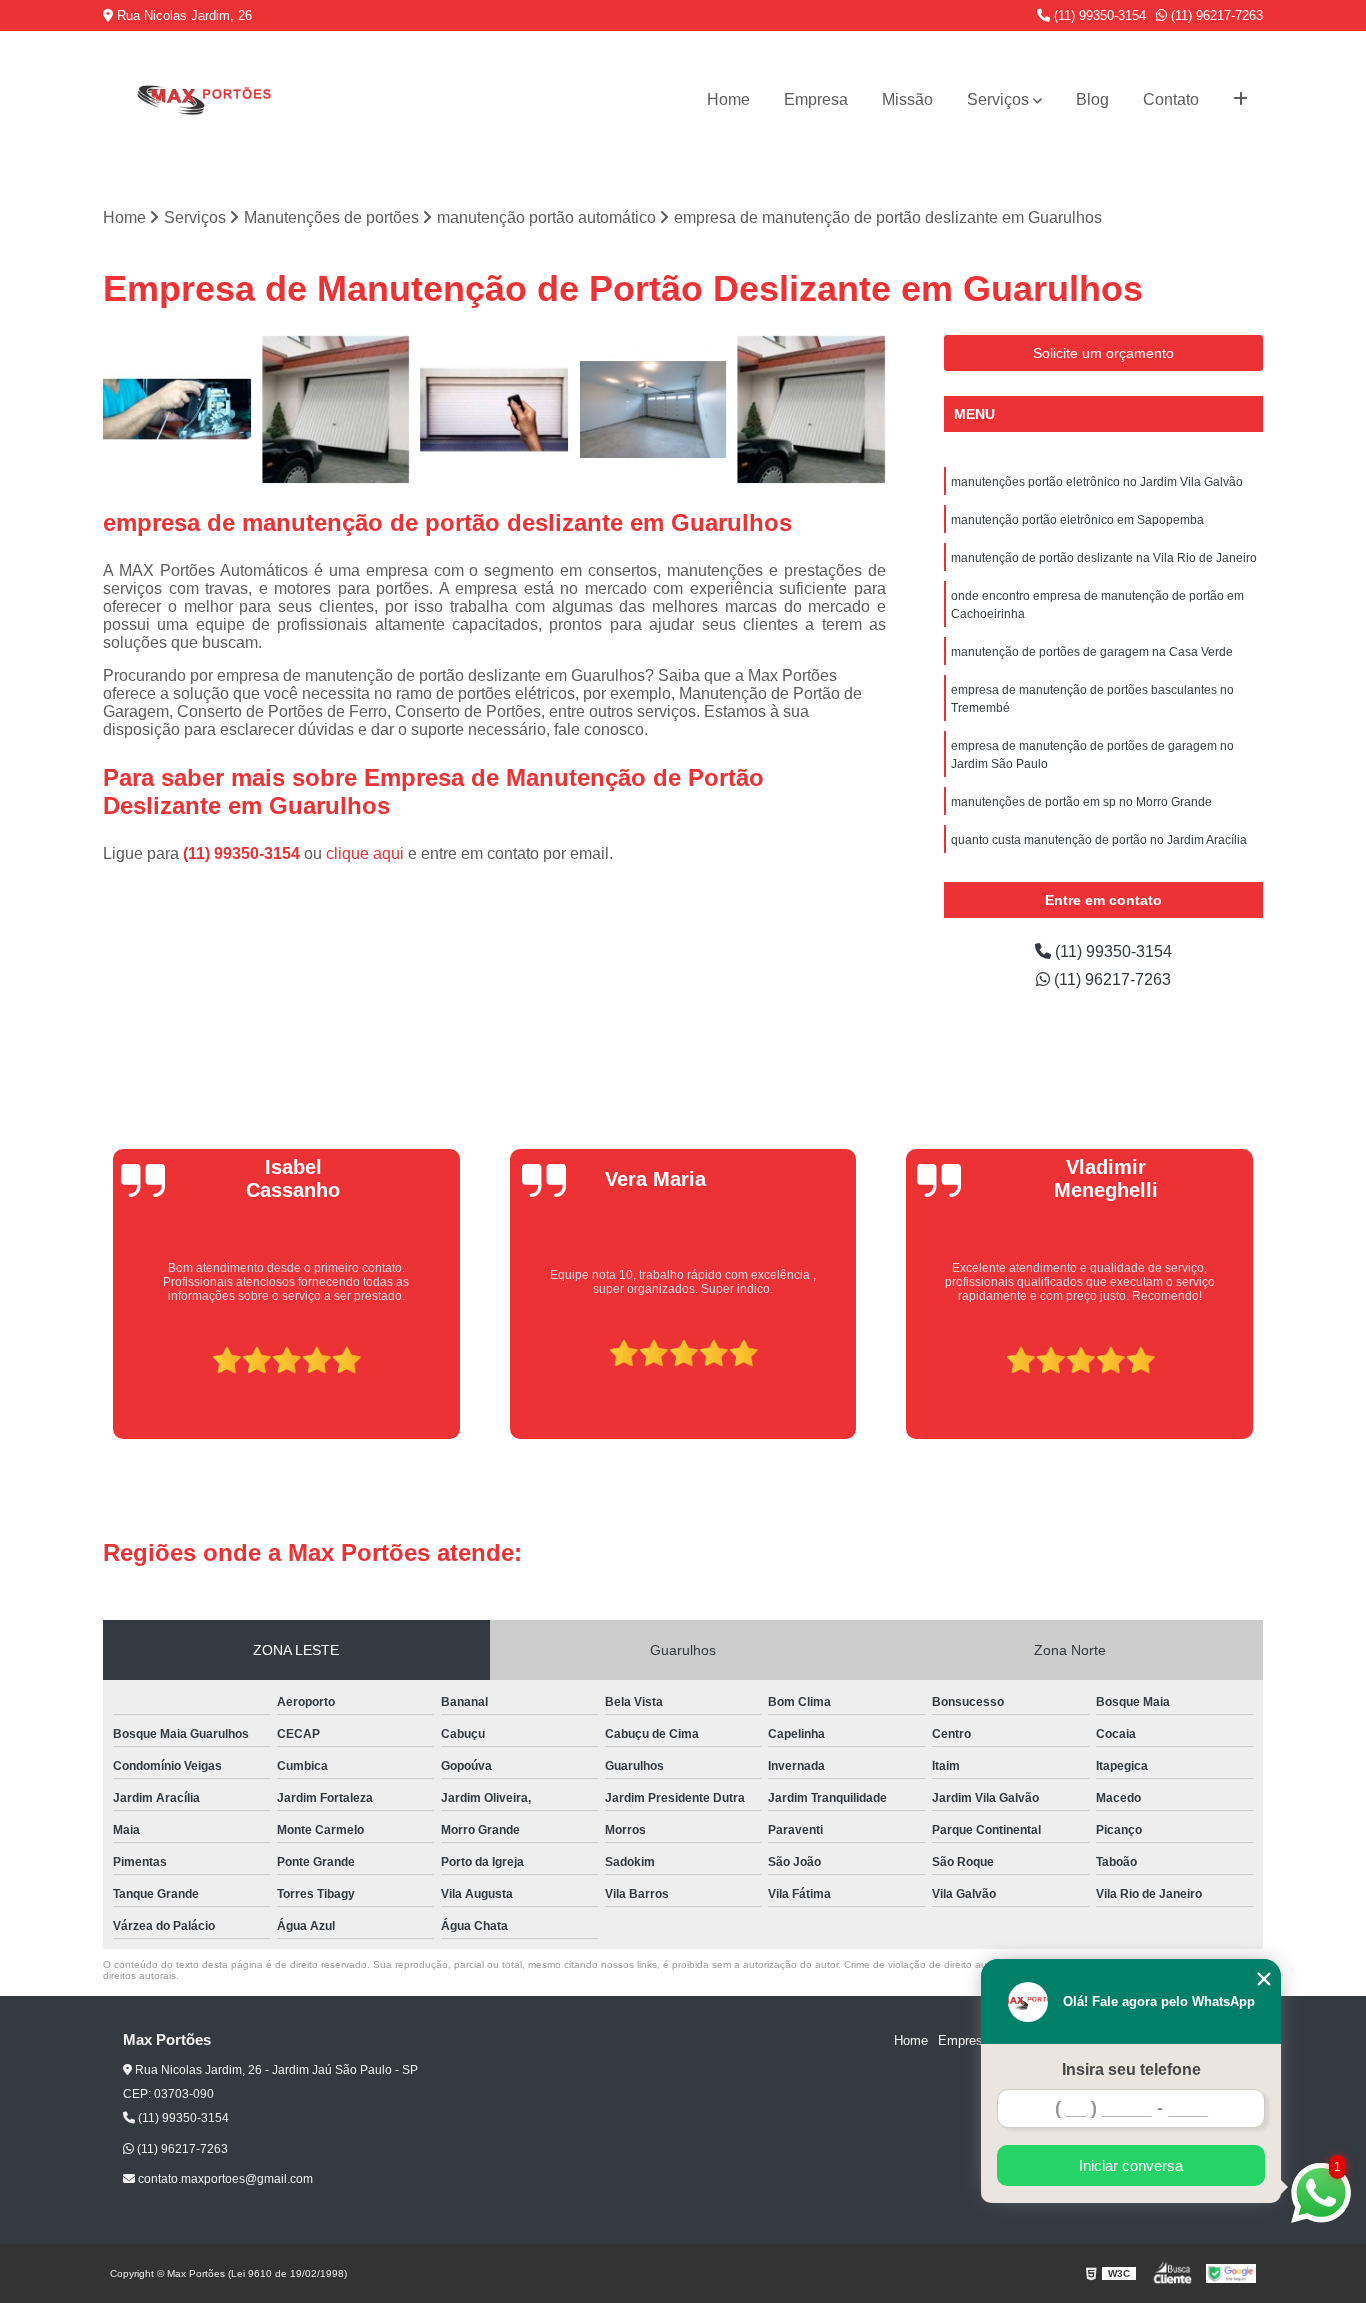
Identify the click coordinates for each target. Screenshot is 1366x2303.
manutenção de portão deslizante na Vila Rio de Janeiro (1104, 558)
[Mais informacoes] (1240, 100)
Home (728, 99)
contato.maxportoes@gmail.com (224, 2179)
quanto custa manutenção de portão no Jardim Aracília (1099, 840)
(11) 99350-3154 (1098, 15)
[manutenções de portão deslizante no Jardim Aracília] (494, 409)
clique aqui (365, 853)
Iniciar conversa (1131, 2165)
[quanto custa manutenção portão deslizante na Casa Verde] (811, 409)
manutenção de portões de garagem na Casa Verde (1092, 652)
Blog (1092, 99)
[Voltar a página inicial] (203, 99)
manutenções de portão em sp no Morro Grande (1081, 802)
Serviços (998, 99)
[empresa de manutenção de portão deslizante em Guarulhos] (336, 409)
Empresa (816, 99)
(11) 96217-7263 (1215, 15)
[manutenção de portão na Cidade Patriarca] (653, 409)
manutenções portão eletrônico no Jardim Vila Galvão (1097, 482)
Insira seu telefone (1131, 2069)
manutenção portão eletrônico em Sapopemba (1077, 520)
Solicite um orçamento (1103, 353)
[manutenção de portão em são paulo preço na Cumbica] (177, 409)
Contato (1171, 99)
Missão (907, 99)
